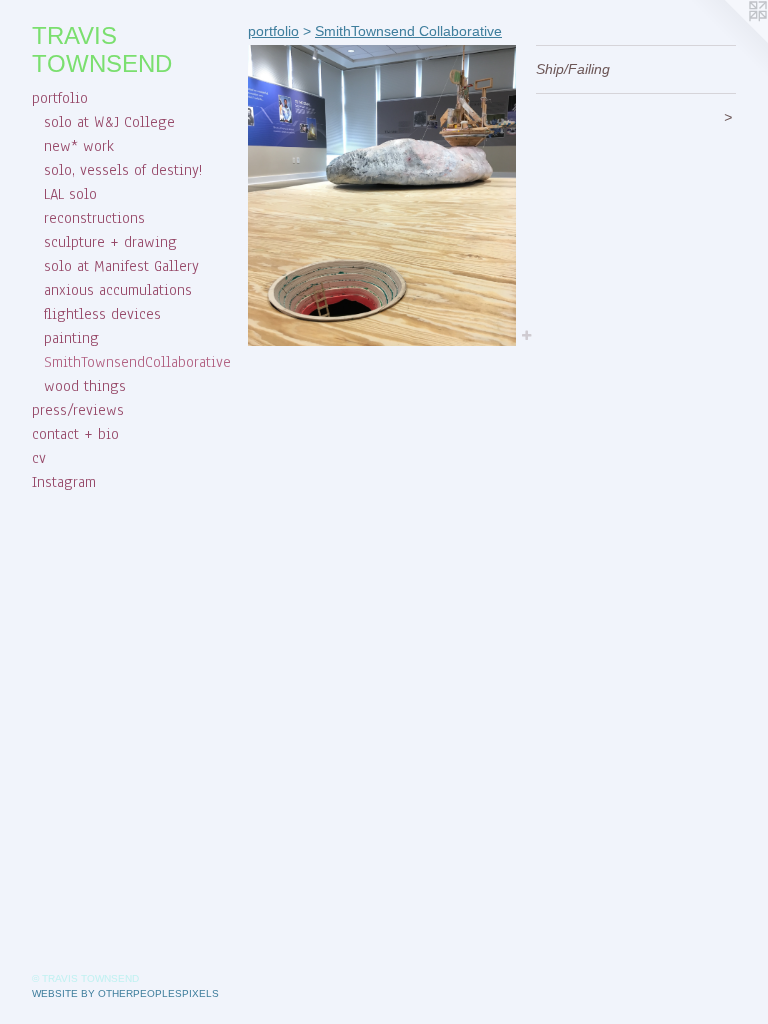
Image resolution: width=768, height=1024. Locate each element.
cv (39, 458)
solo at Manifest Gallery (121, 266)
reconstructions (94, 218)
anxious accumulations (118, 290)
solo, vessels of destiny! (123, 170)
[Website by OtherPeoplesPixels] (728, 40)
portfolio (60, 98)
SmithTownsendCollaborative (137, 362)
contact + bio (75, 434)
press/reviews (78, 410)
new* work (79, 146)
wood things (85, 386)
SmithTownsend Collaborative (408, 31)
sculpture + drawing (110, 242)
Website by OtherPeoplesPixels (125, 993)
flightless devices (102, 314)
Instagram (64, 482)
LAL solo (70, 194)
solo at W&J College (109, 122)
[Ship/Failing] (382, 195)
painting (71, 338)
